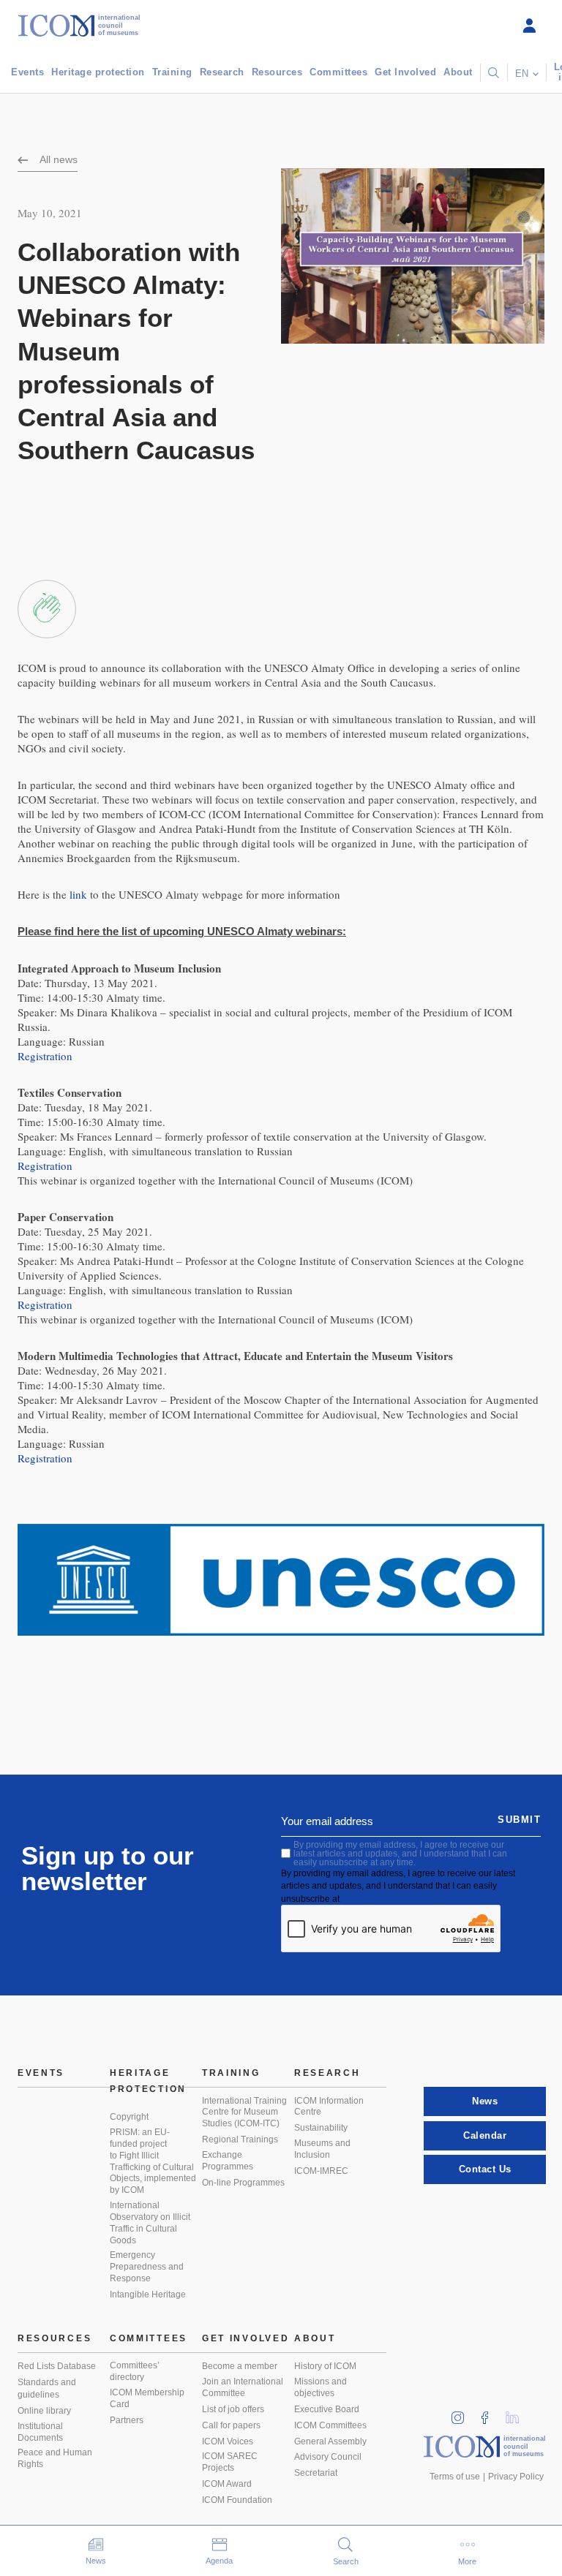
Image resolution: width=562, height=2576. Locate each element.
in (462, 2413)
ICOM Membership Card (147, 2398)
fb (490, 2413)
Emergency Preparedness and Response (147, 2267)
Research (222, 72)
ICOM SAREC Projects (230, 2462)
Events (27, 72)
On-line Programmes (243, 2183)
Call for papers (231, 2425)
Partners (127, 2420)
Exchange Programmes (228, 2161)
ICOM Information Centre (329, 2107)
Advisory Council (328, 2457)
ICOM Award (227, 2484)
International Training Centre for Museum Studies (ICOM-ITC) (244, 2112)
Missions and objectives (321, 2387)
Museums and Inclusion (322, 2149)
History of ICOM (325, 2366)
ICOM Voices (228, 2441)
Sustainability (321, 2128)
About (458, 72)
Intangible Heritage (148, 2294)
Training (172, 72)
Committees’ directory (135, 2371)
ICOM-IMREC (321, 2171)
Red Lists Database (57, 2366)
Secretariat (316, 2473)
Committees (338, 72)
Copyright (129, 2117)
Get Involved (405, 72)
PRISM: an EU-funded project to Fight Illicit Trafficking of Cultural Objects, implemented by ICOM (153, 2161)
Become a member (240, 2366)
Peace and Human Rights (55, 2458)
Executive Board (327, 2409)
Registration (45, 1056)
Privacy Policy (516, 2477)
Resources (277, 72)
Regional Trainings (240, 2139)
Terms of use (455, 2477)
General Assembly (330, 2441)
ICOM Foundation (237, 2500)
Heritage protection (98, 72)
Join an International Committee (243, 2387)
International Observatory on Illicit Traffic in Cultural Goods (150, 2223)
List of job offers (233, 2409)
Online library (44, 2411)
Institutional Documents (40, 2432)
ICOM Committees (330, 2425)
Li (517, 2413)
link (78, 894)
